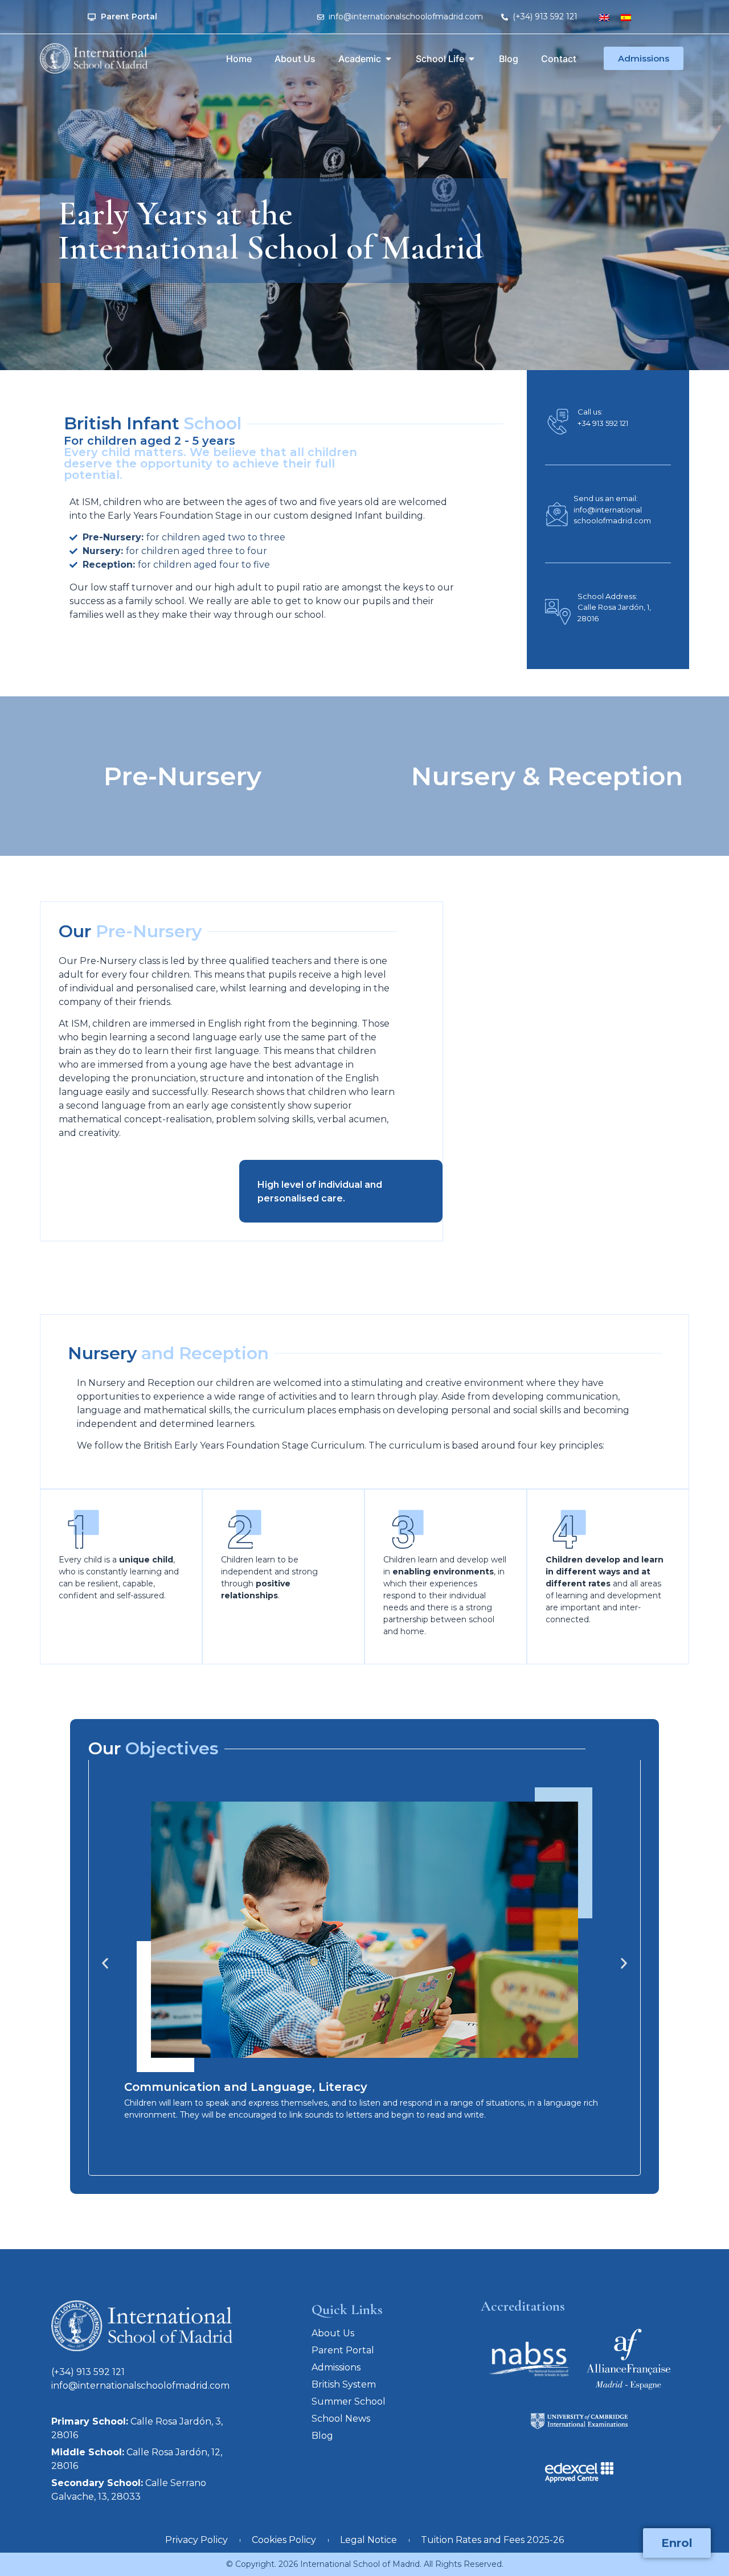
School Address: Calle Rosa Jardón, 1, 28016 (614, 607)
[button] (105, 1964)
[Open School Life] (472, 59)
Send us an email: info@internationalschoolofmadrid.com (612, 509)
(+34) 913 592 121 (88, 2372)
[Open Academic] (388, 59)
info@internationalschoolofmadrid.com (140, 2386)
